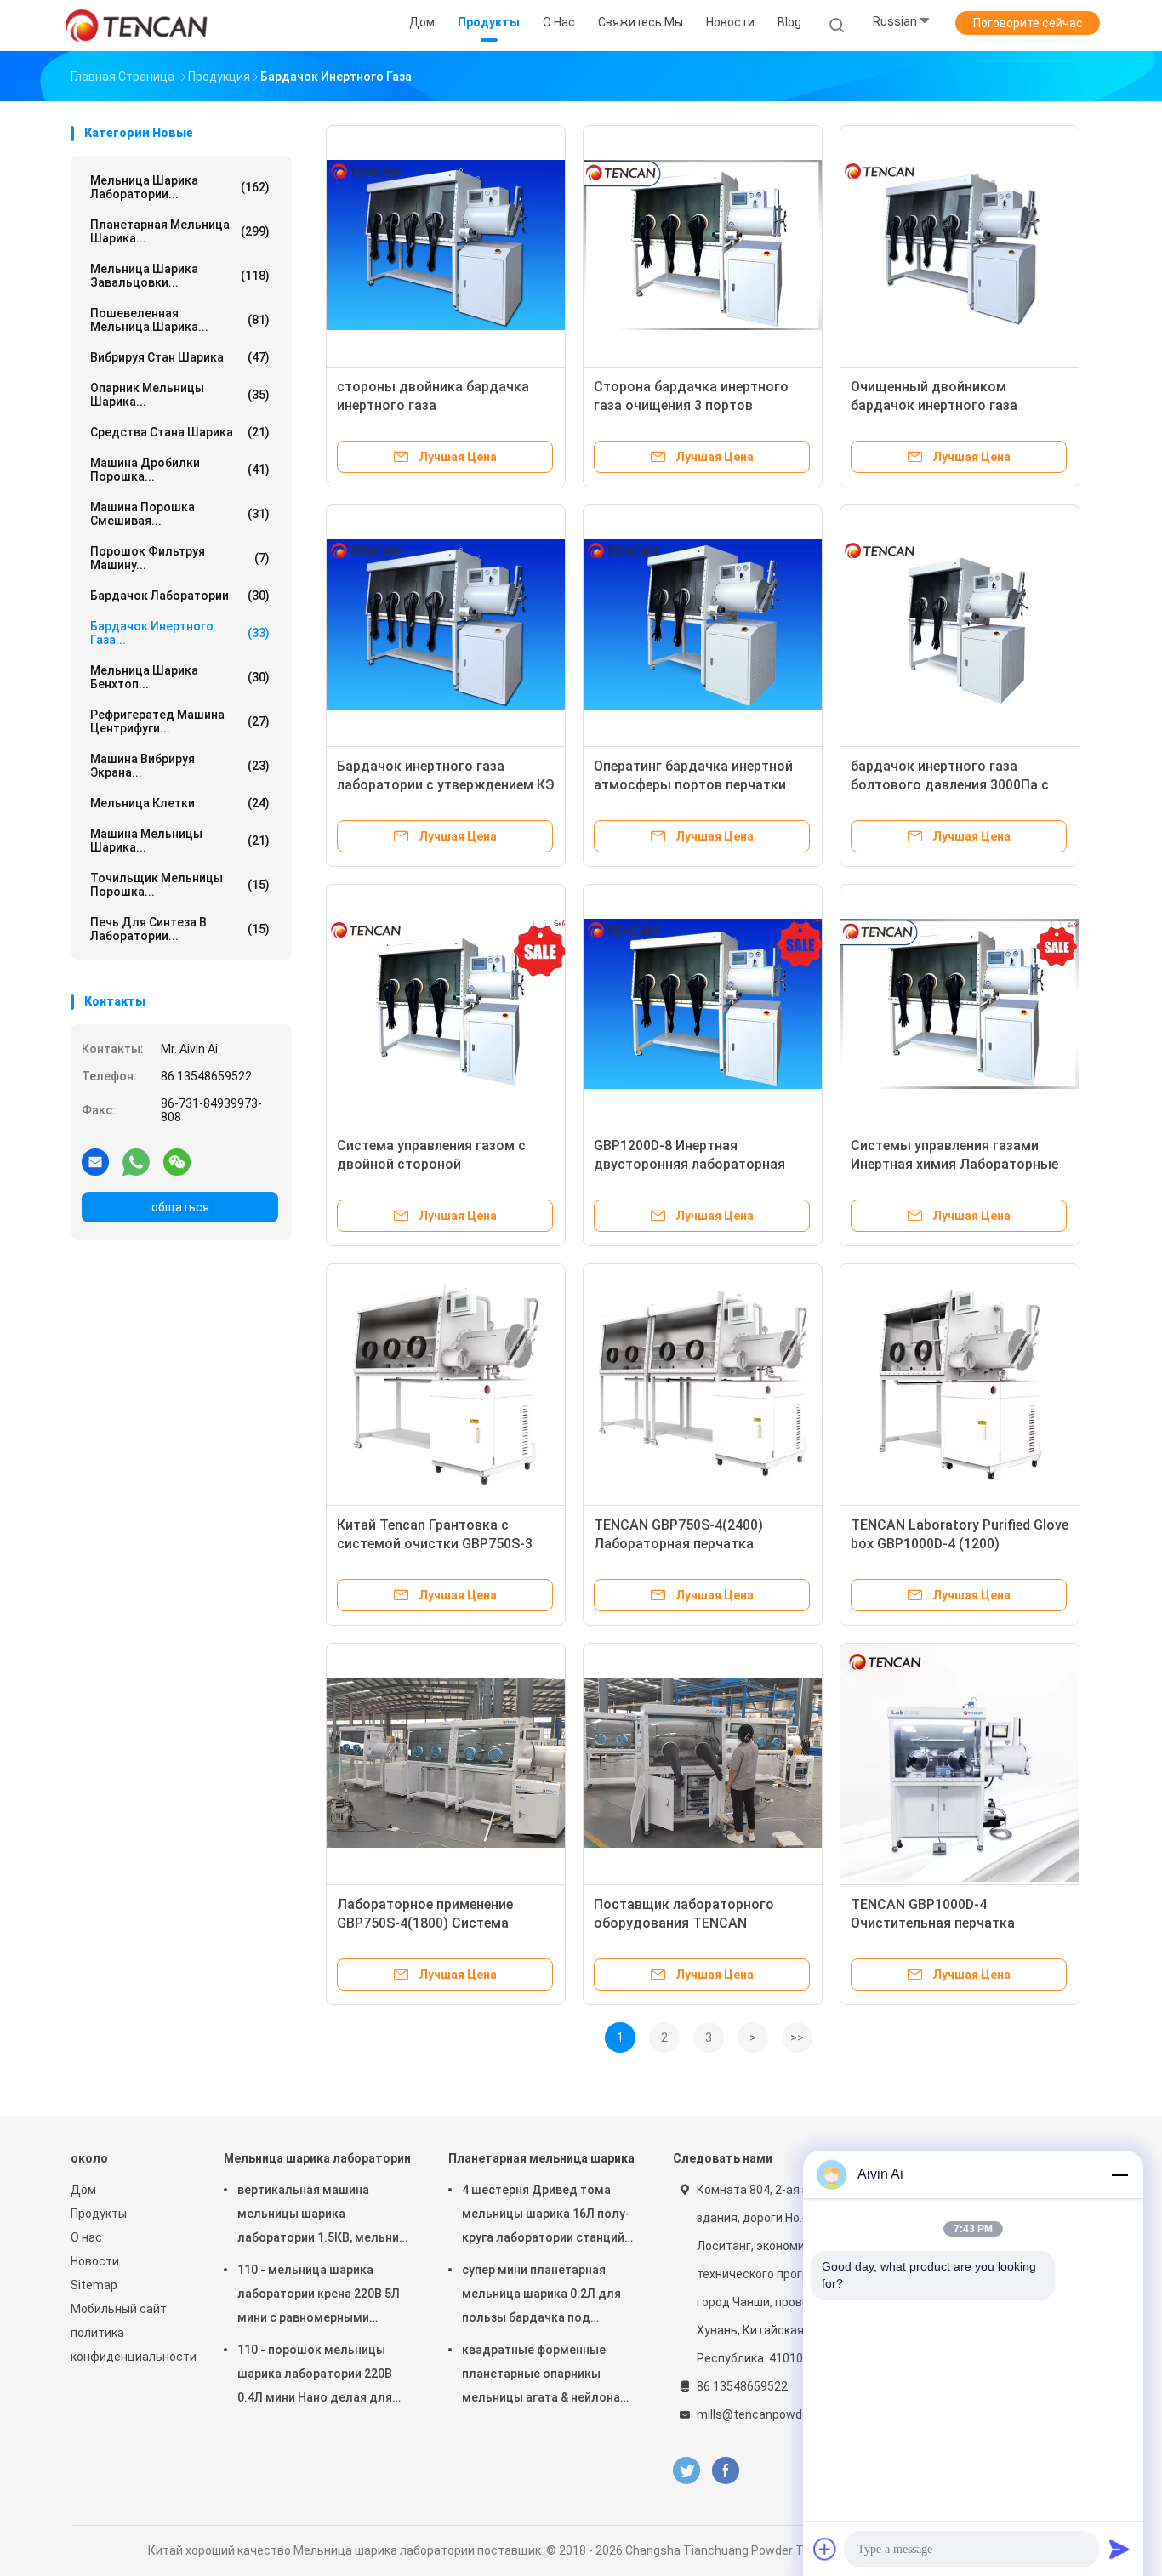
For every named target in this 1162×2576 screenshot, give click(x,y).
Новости (95, 2261)
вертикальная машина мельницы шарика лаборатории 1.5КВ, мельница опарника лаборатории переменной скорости (325, 2216)
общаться (180, 1207)
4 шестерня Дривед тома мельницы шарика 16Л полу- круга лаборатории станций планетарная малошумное (546, 2216)
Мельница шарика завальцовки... (180, 276)
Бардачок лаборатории (180, 596)
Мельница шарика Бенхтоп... (180, 677)
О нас (86, 2237)
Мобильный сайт (119, 2309)
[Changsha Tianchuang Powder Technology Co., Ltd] (137, 26)
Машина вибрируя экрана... (180, 766)
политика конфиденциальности (130, 2345)
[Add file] (825, 2549)
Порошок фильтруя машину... (180, 558)
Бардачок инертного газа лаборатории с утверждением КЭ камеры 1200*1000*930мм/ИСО (446, 785)
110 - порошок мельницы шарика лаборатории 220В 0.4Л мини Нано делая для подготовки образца (315, 2376)
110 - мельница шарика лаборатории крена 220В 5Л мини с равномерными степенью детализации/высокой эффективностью (319, 2296)
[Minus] (1119, 2174)
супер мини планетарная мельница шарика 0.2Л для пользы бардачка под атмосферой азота (541, 2296)
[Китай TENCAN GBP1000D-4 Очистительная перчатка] (960, 1763)
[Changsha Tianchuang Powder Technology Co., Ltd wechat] (177, 1161)
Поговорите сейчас (1028, 23)
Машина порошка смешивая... (180, 514)
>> (797, 2037)
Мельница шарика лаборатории (317, 2158)
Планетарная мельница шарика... (180, 231)
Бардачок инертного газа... (180, 633)
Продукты (99, 2214)
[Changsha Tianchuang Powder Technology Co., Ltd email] (95, 1161)
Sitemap (94, 2285)
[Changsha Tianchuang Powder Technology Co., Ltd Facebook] (725, 2471)
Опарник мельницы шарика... (180, 395)
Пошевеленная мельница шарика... (180, 320)
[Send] (1119, 2549)
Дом (83, 2190)
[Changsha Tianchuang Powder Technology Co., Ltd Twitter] (686, 2471)
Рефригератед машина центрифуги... (180, 721)
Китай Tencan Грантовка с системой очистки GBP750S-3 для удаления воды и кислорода (444, 1544)
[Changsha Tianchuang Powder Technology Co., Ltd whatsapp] (136, 1161)
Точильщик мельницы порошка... (180, 885)
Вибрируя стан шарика (180, 357)
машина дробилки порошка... (180, 470)
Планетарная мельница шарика (541, 2158)
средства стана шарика (180, 432)
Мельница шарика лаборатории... (180, 187)
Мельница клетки (180, 803)
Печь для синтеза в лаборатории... (180, 929)
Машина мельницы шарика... (180, 841)
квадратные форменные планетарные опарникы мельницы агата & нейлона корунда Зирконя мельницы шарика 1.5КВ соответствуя (544, 2376)
